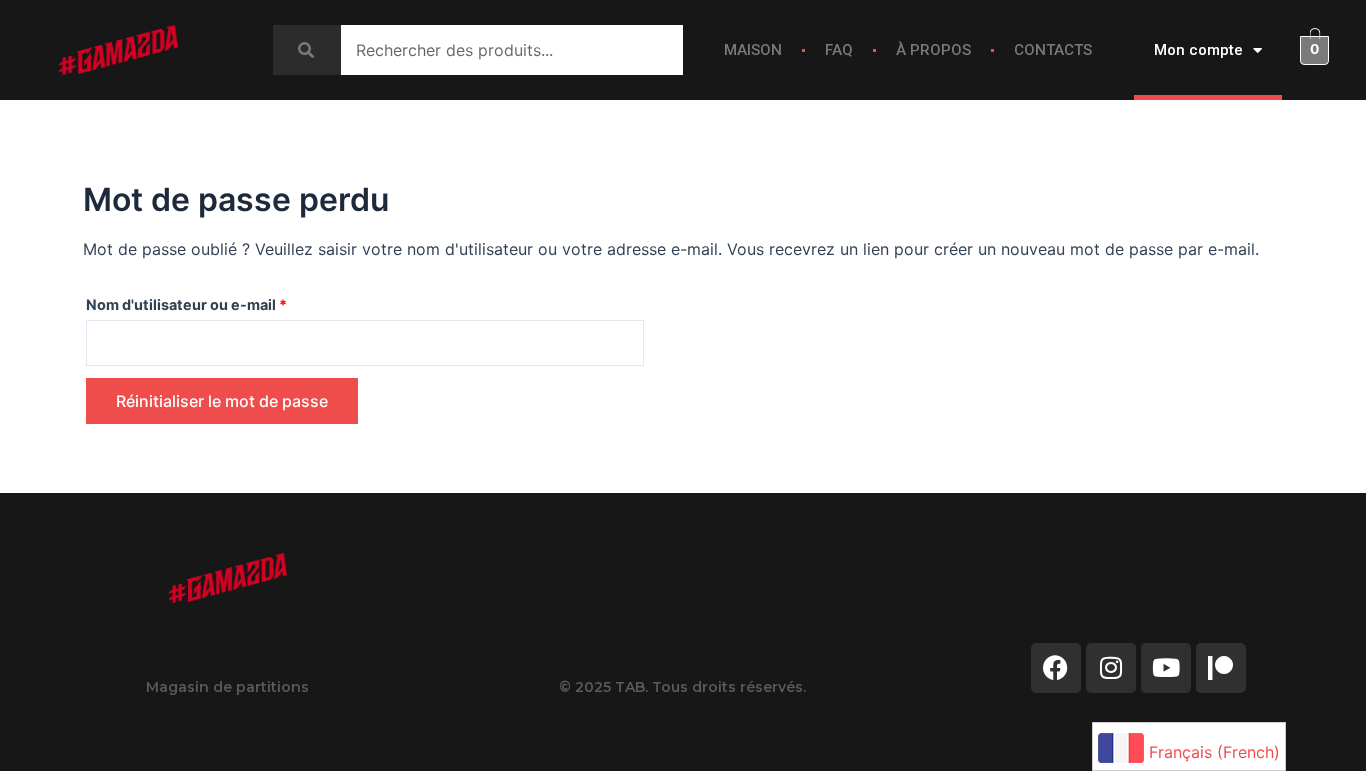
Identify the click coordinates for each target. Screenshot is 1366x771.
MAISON (753, 50)
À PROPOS (933, 50)
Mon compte (1198, 50)
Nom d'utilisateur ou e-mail (225, 302)
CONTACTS (1053, 50)
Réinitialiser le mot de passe (222, 401)
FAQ (839, 50)
